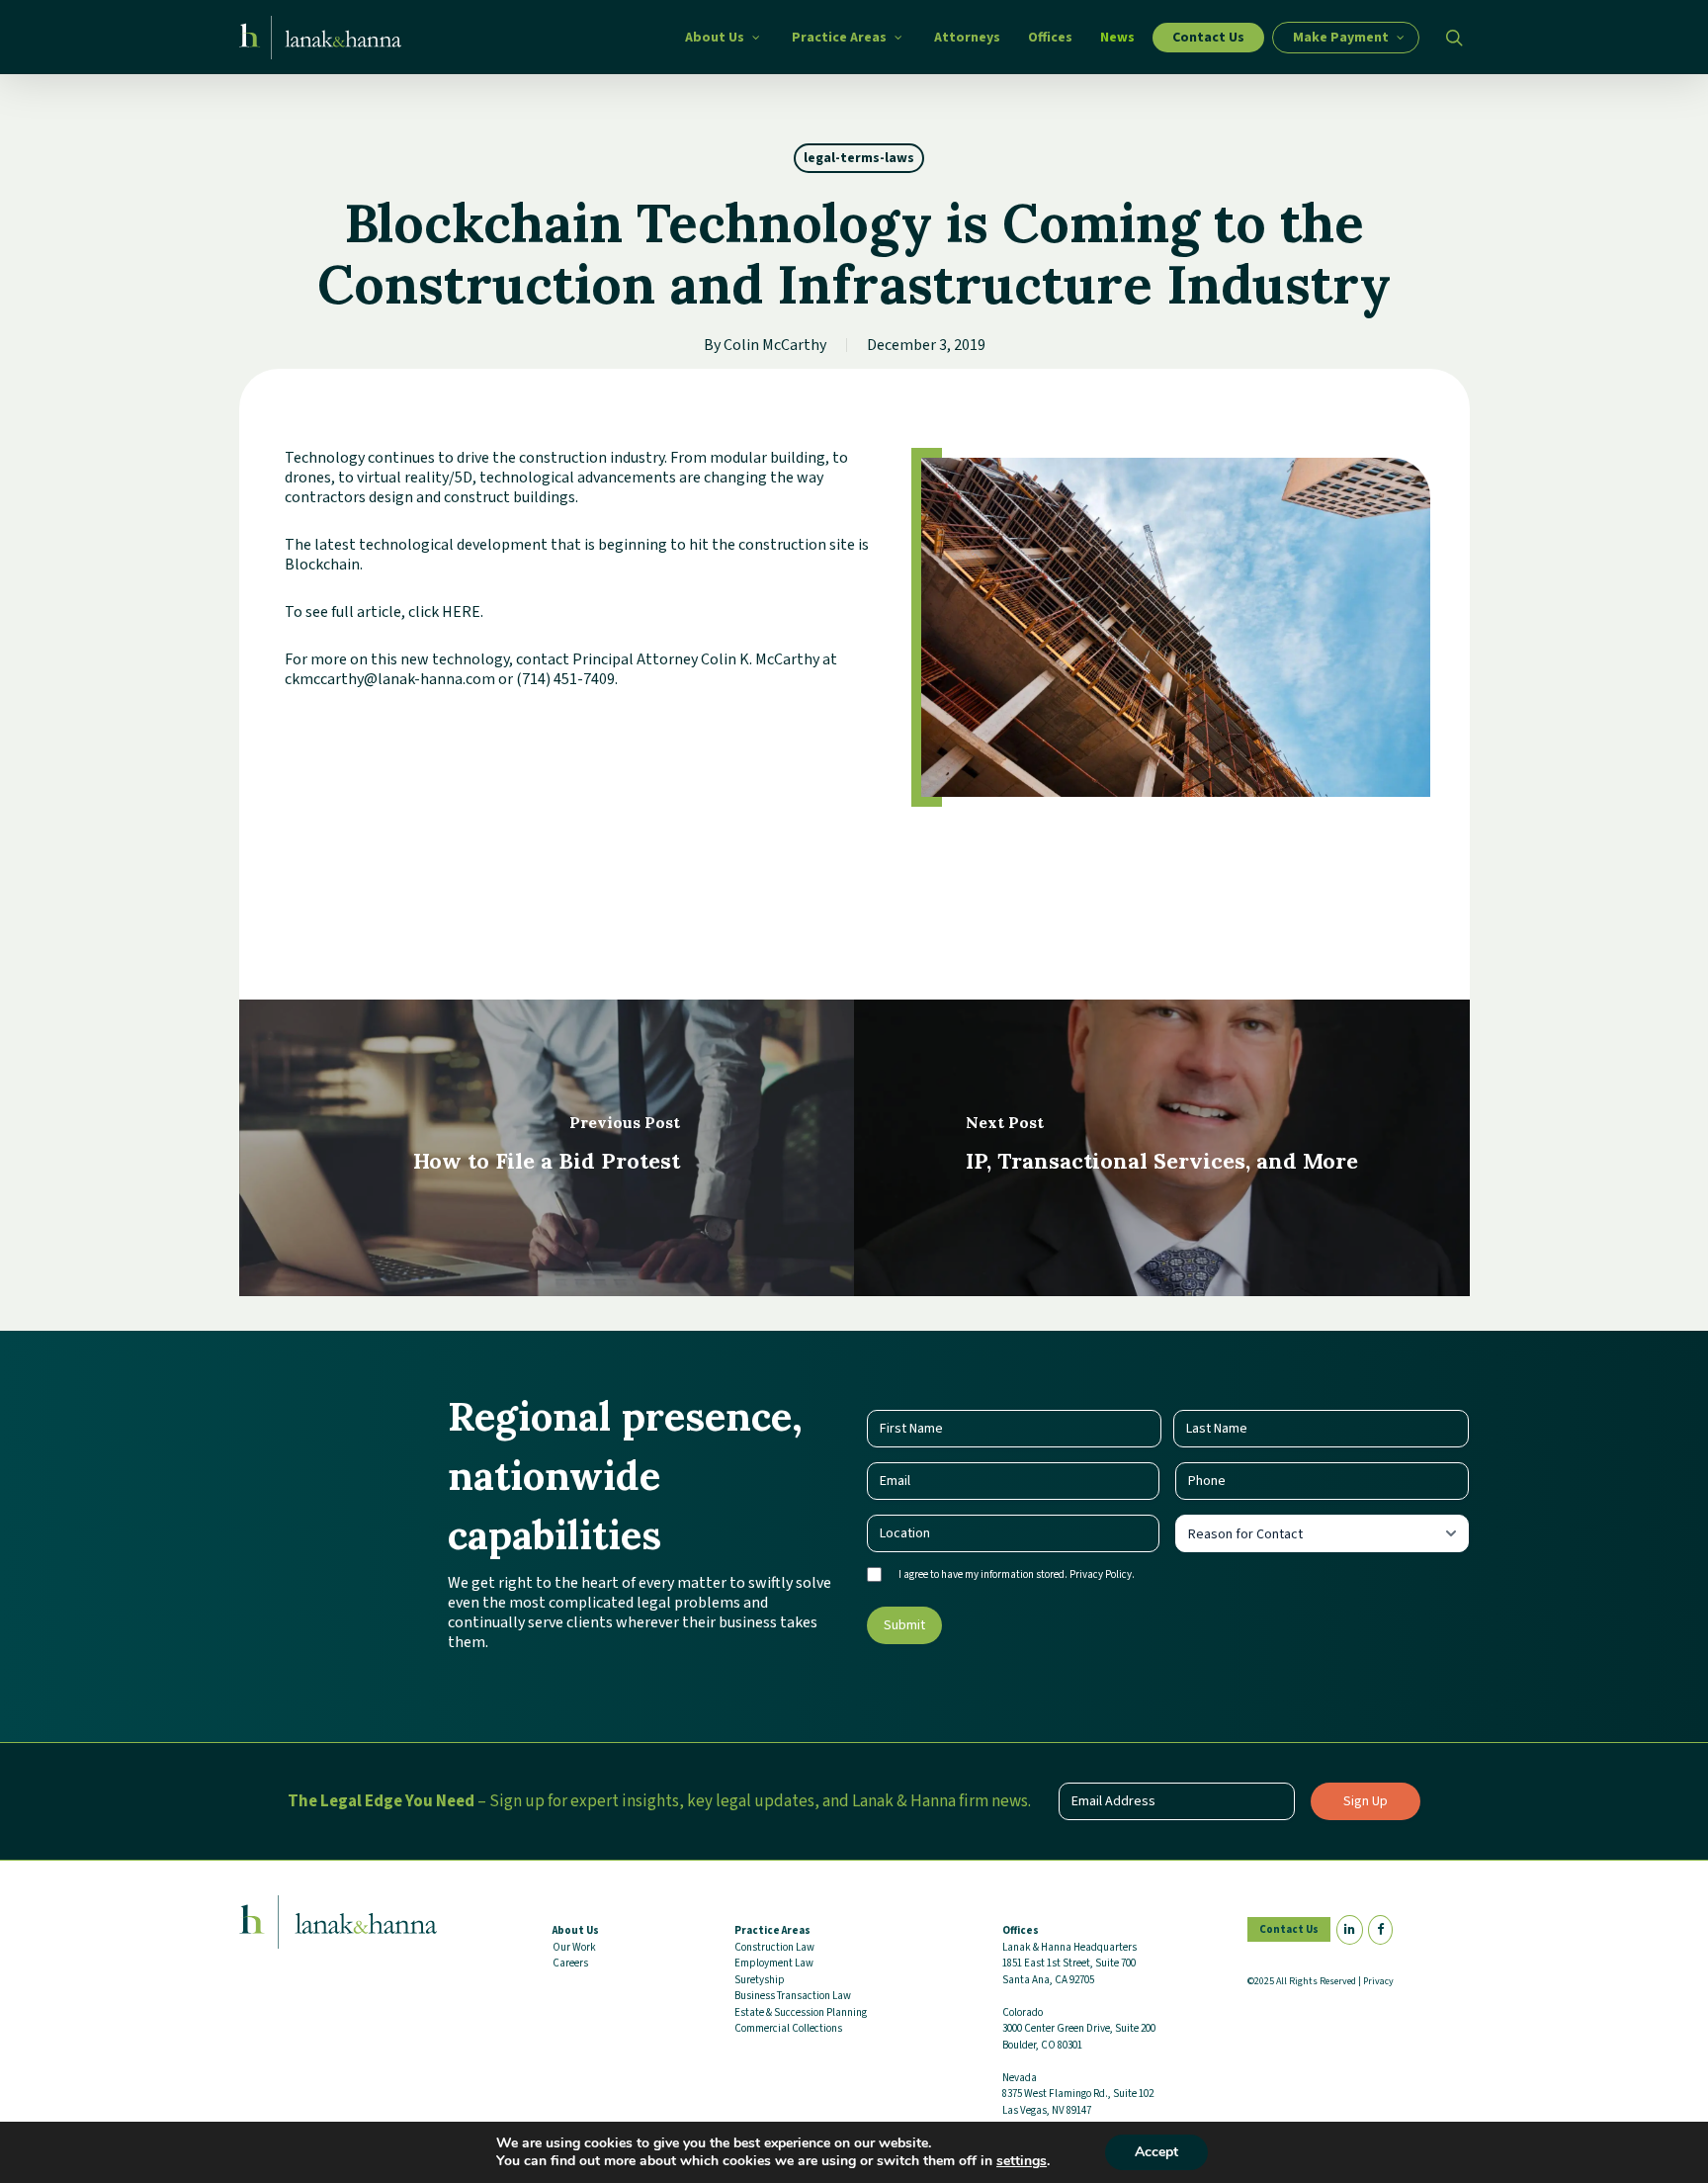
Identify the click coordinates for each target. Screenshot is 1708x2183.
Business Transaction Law (793, 1996)
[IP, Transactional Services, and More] (1162, 1148)
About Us (576, 1930)
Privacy (1378, 1981)
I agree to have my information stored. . (1017, 1574)
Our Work (574, 1947)
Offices (1021, 1930)
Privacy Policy (1101, 1574)
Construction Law (774, 1947)
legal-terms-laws (859, 158)
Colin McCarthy (775, 345)
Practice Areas (772, 1930)
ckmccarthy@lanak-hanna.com (390, 679)
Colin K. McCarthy (760, 659)
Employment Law (774, 1963)
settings (1022, 2161)
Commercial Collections (788, 2028)
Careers (570, 1963)
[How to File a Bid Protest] (547, 1148)
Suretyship (760, 1980)
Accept (1156, 2152)
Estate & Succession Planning (801, 2012)
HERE (461, 612)
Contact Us (1289, 1929)
